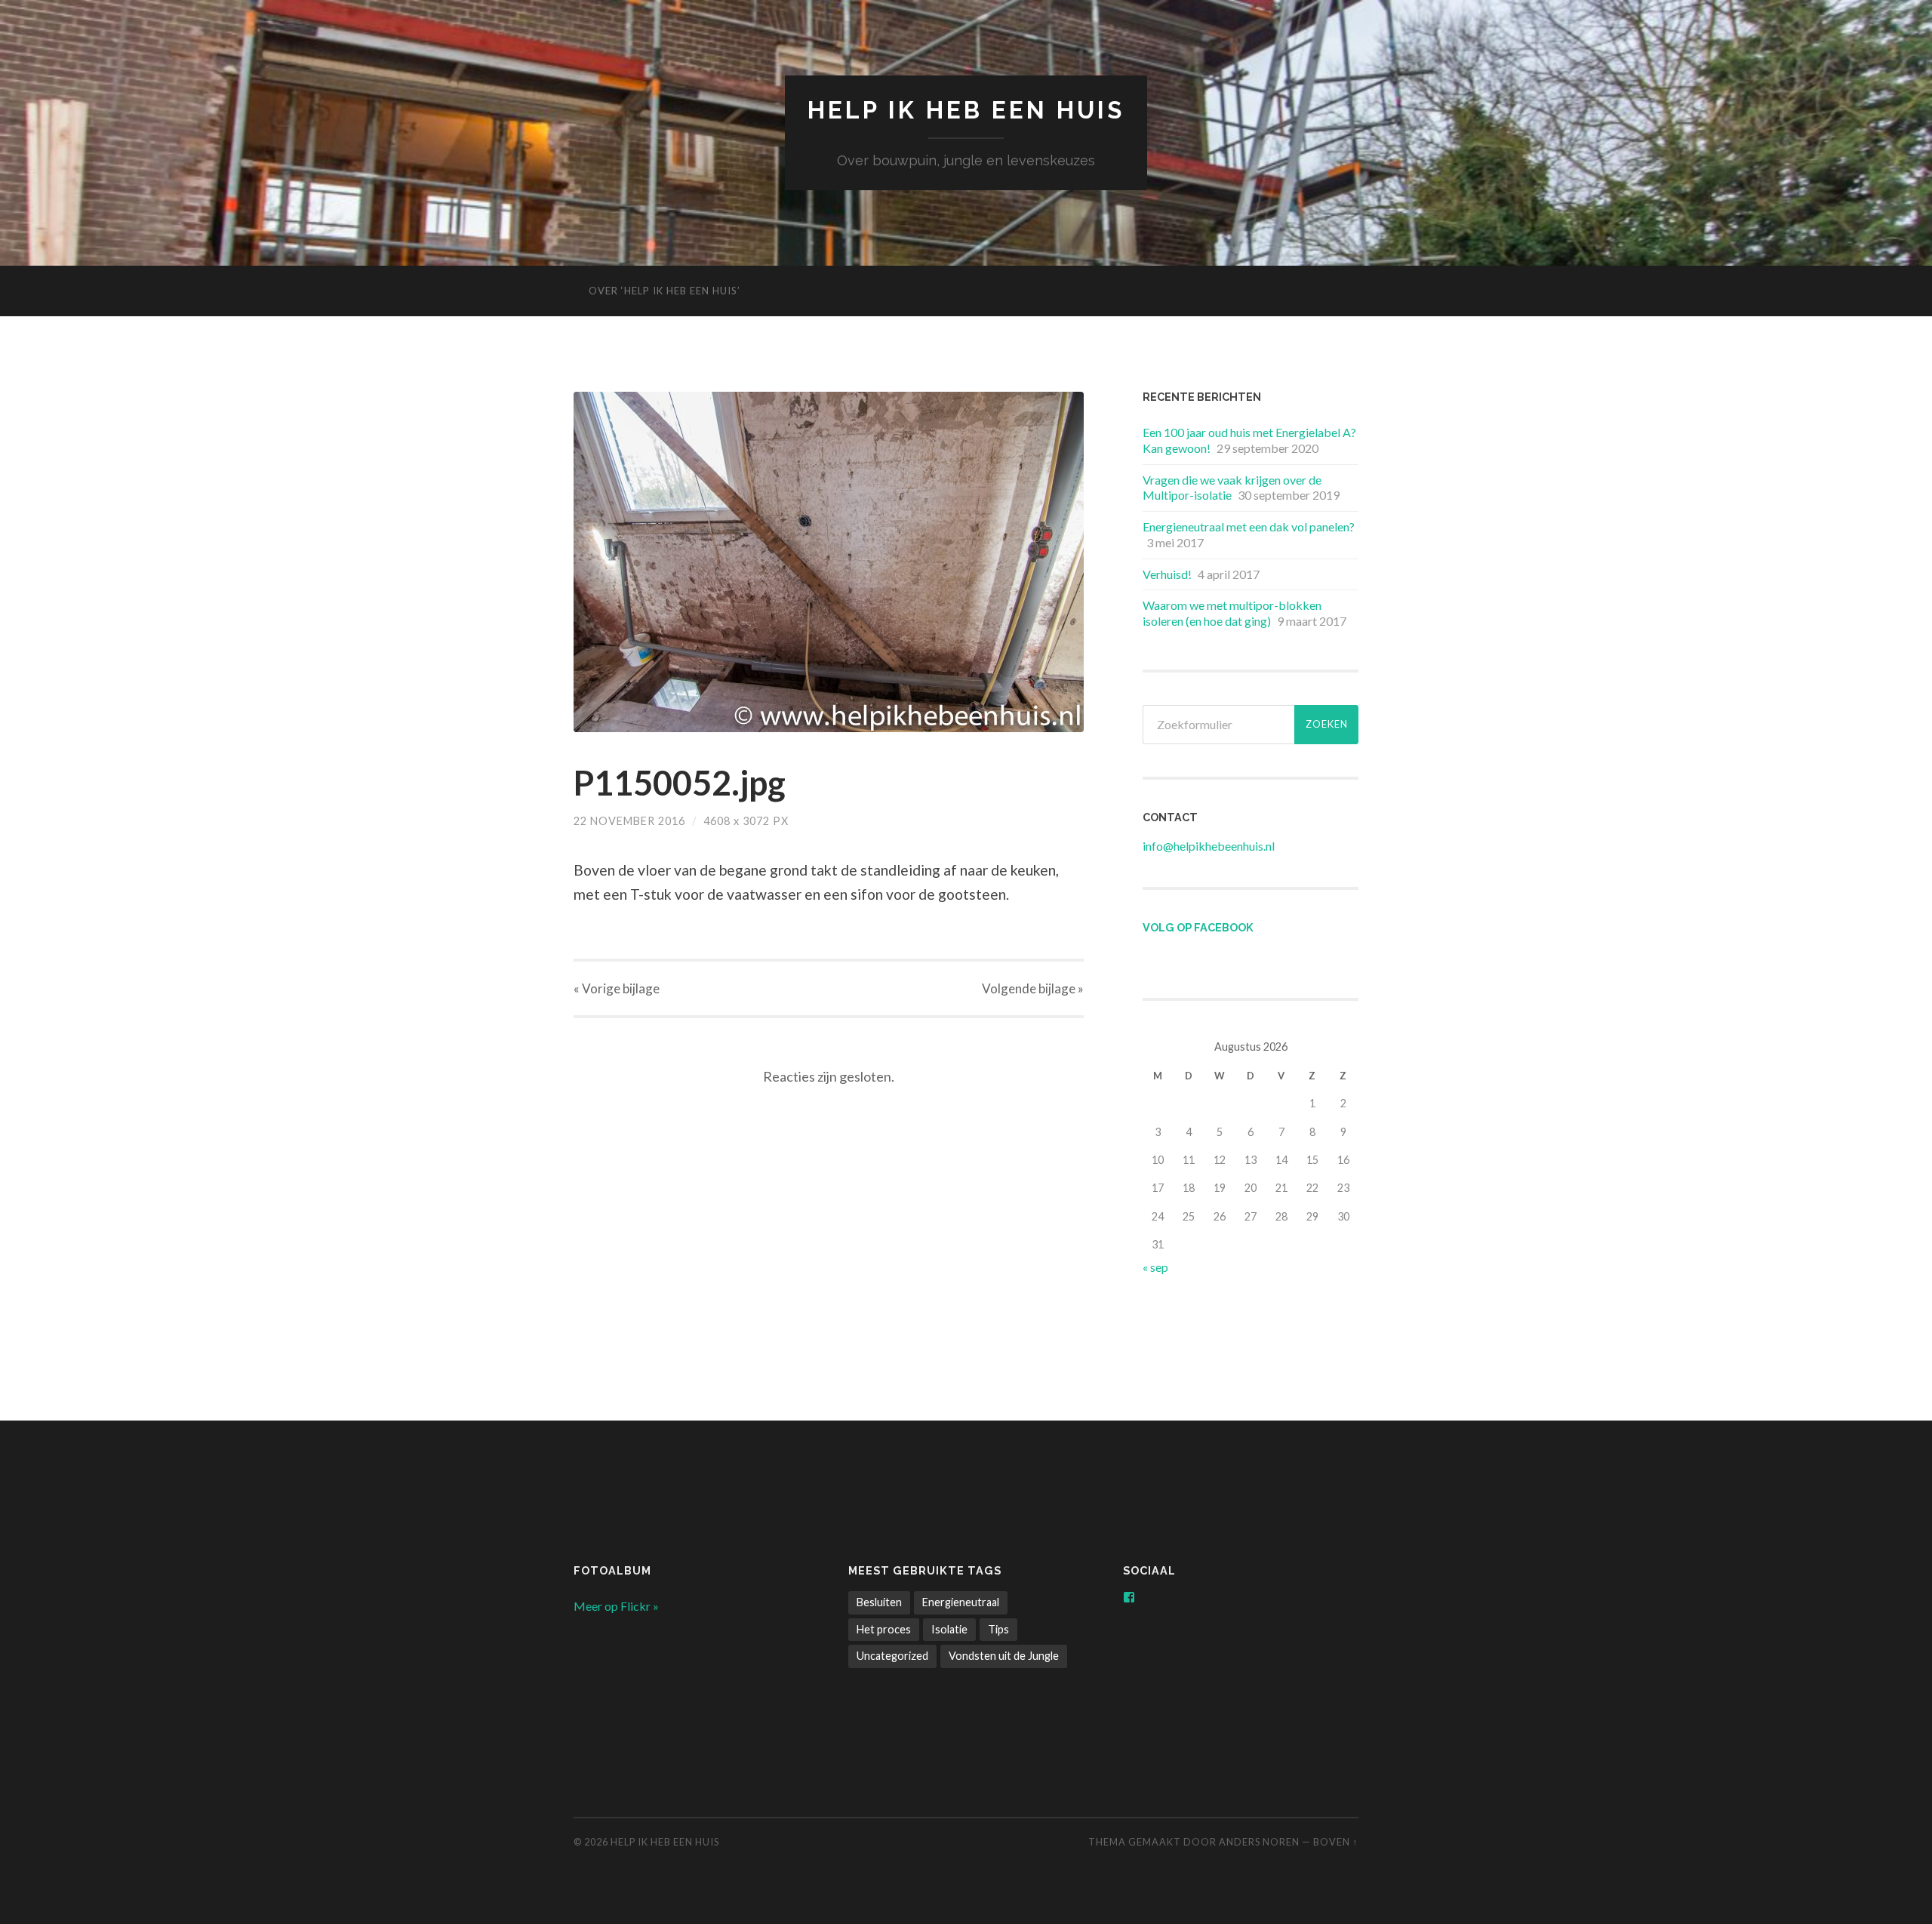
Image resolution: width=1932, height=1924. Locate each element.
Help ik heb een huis (966, 110)
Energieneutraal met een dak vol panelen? (1249, 526)
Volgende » (1033, 988)
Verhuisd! (1167, 574)
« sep (1155, 1267)
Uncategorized (892, 1656)
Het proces (884, 1629)
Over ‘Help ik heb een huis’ (665, 291)
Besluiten (879, 1602)
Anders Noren (1259, 1842)
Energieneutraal (961, 1602)
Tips (998, 1629)
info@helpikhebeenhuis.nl (1209, 846)
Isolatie (949, 1629)
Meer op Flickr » (616, 1606)
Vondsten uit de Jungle (1004, 1656)
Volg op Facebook (1198, 927)
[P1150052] (829, 562)
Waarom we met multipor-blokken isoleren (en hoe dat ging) (1232, 613)
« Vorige (617, 988)
